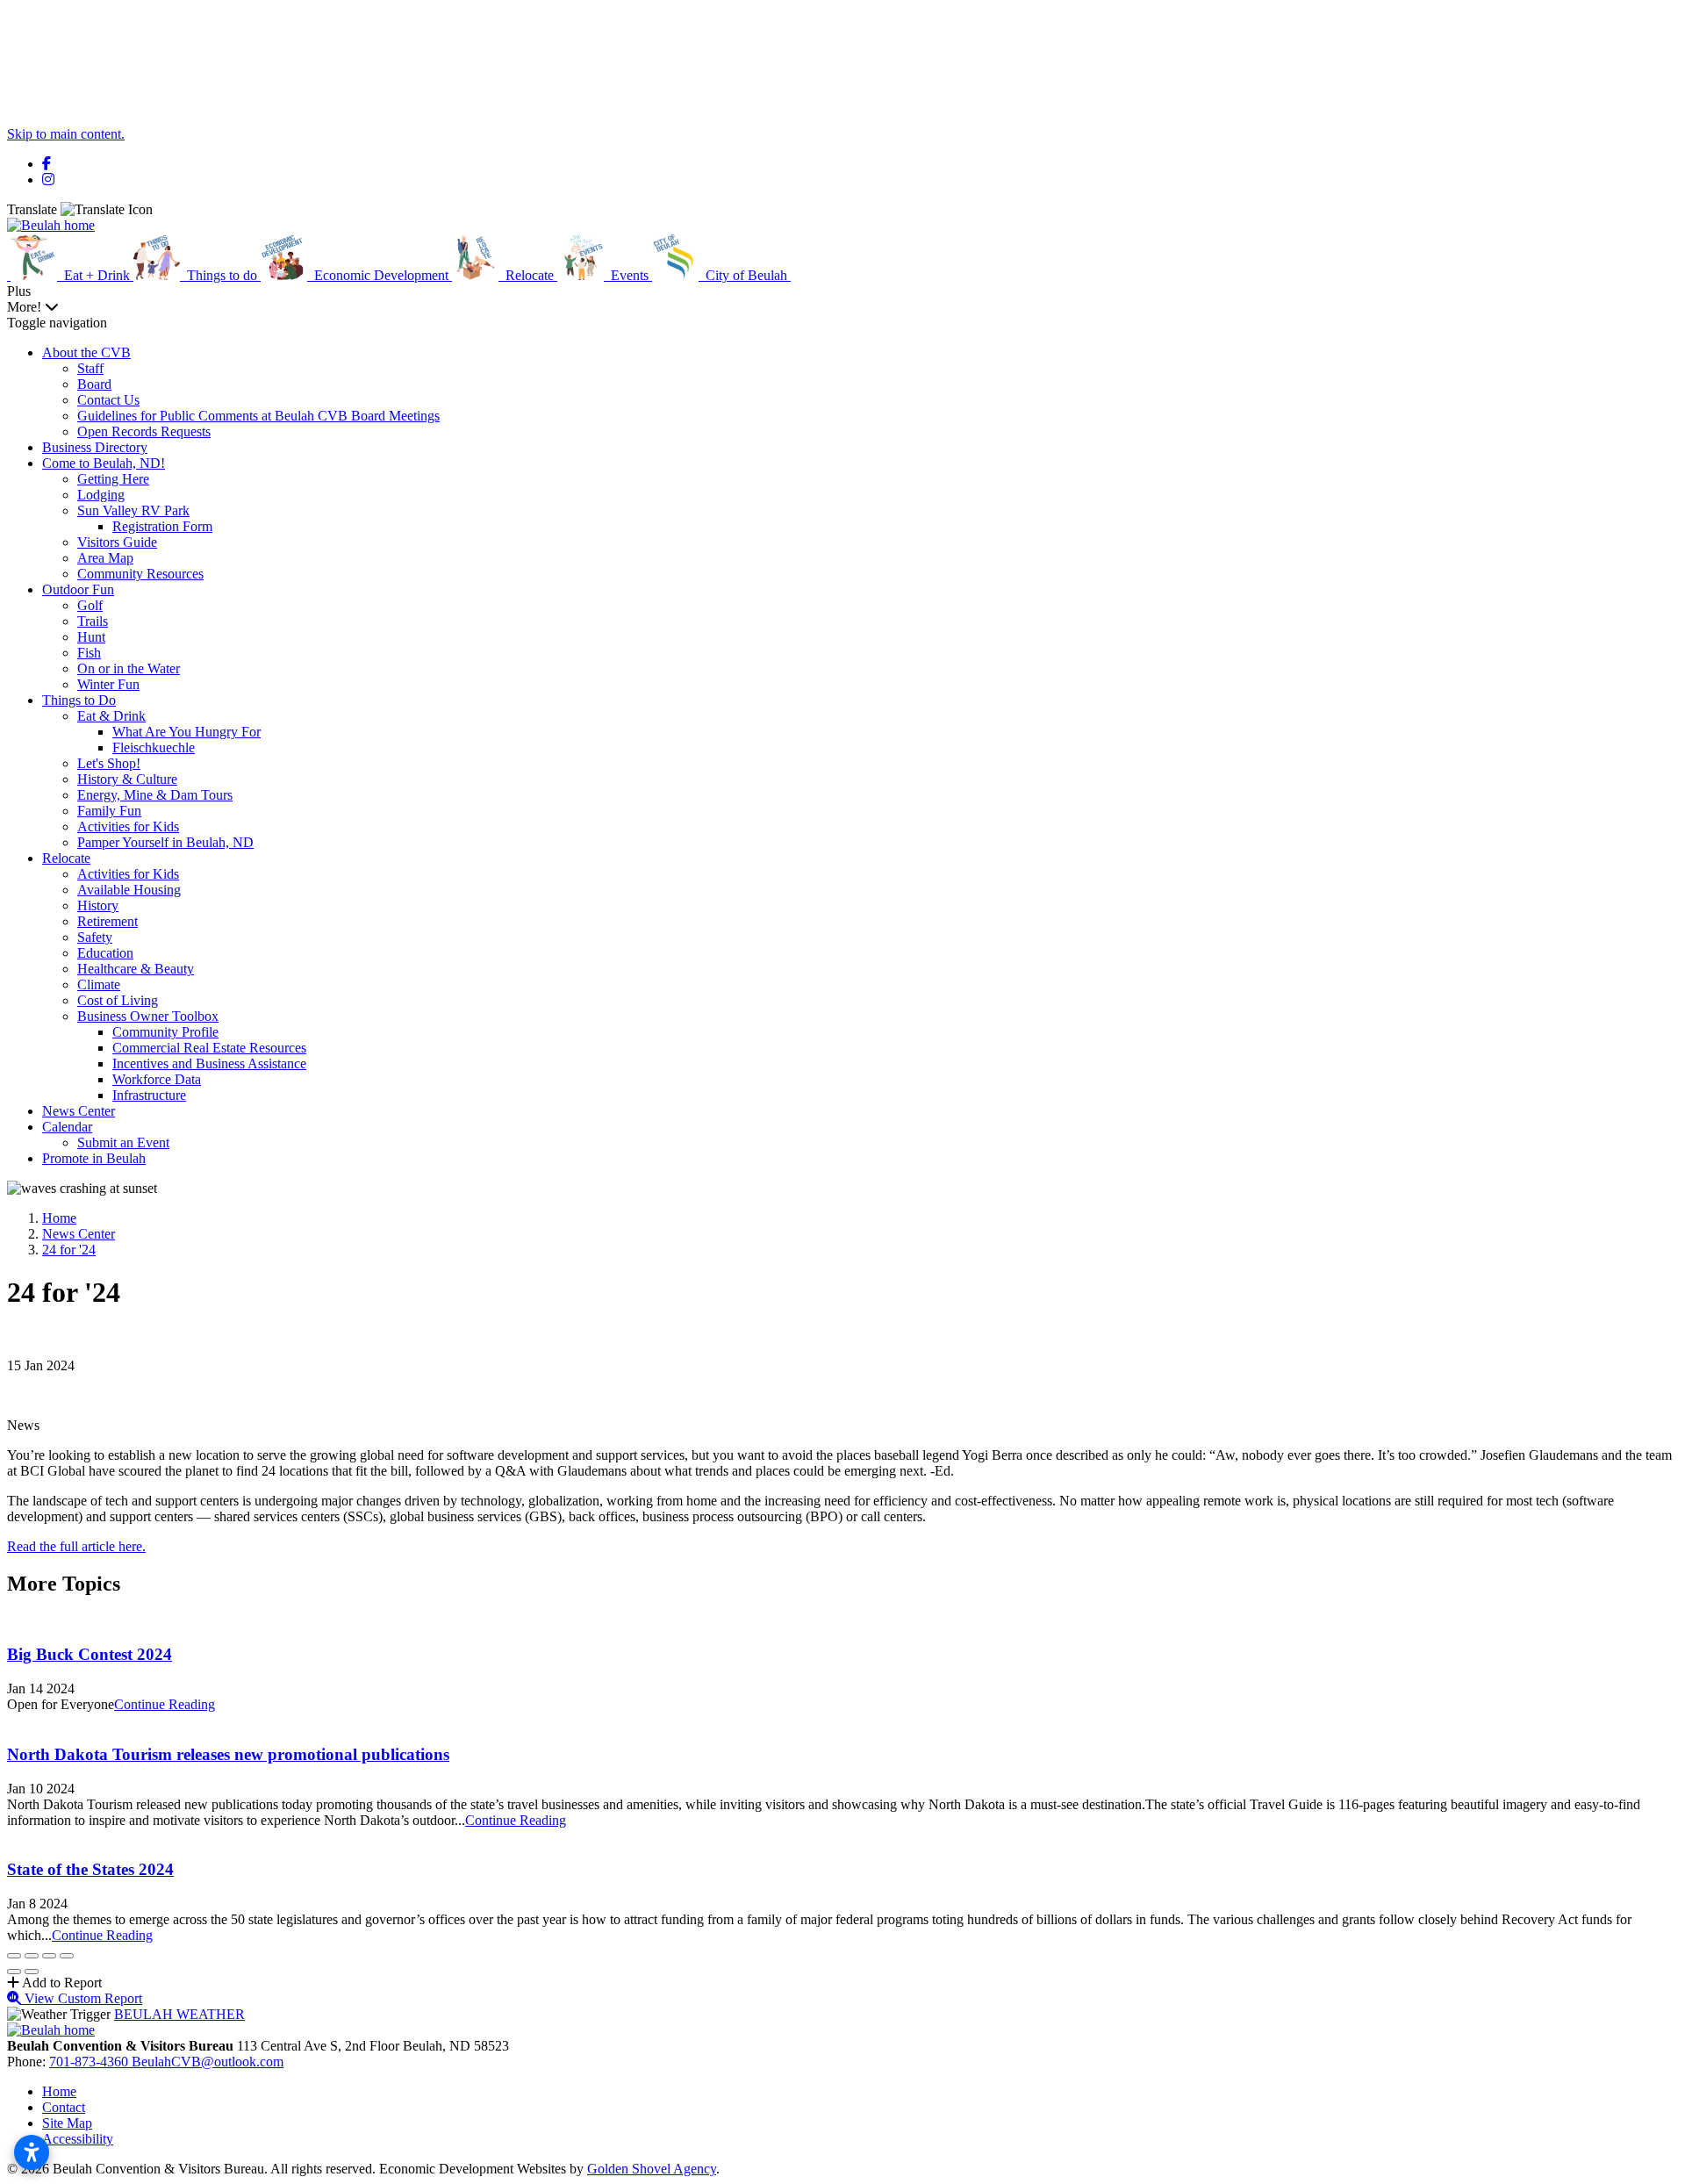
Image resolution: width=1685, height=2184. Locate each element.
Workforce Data (157, 1079)
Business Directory (95, 447)
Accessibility (78, 2139)
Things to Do (79, 700)
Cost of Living (118, 1000)
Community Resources (140, 574)
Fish (89, 653)
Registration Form (162, 526)
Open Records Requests (144, 431)
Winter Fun (108, 684)
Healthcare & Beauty (136, 969)
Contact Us (108, 400)
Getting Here (113, 479)
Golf (90, 605)
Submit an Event (123, 1142)
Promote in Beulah (94, 1158)
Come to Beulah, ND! (104, 463)
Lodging (101, 495)
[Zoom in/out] (67, 1956)
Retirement (108, 921)
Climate (99, 984)
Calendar (67, 1127)
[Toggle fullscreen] (49, 1956)
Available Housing (129, 890)
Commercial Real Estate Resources (209, 1048)
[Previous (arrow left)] (14, 1972)
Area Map (105, 558)
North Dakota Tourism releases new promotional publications (228, 1754)
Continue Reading (165, 1704)
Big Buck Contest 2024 (90, 1654)
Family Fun (109, 811)
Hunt (91, 637)
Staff (90, 368)
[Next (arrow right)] (32, 1972)
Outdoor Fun (78, 589)
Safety (95, 937)
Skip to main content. (66, 134)
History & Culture (127, 779)
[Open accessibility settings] (32, 2152)
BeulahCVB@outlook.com (208, 2062)
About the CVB (86, 352)
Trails (93, 621)
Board (94, 384)
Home (59, 2091)
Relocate (66, 858)
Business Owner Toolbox (148, 1016)
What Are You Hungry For (186, 732)
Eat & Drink (111, 716)
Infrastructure (149, 1095)
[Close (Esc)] (14, 1956)
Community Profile (165, 1032)
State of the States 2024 (90, 1869)
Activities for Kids (128, 826)
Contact (64, 2107)
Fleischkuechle (154, 747)
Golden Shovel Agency (652, 2169)
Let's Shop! (109, 763)
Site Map (67, 2123)
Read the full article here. (76, 1546)
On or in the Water (129, 668)
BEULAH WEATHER (179, 2014)
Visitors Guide (117, 542)
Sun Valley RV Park (133, 510)
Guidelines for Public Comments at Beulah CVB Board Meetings (258, 416)
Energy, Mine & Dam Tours (155, 795)
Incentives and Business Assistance (209, 1063)
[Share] (32, 1956)
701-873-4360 (90, 2062)
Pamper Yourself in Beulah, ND (165, 842)
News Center (79, 1111)
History (98, 905)
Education (105, 953)
